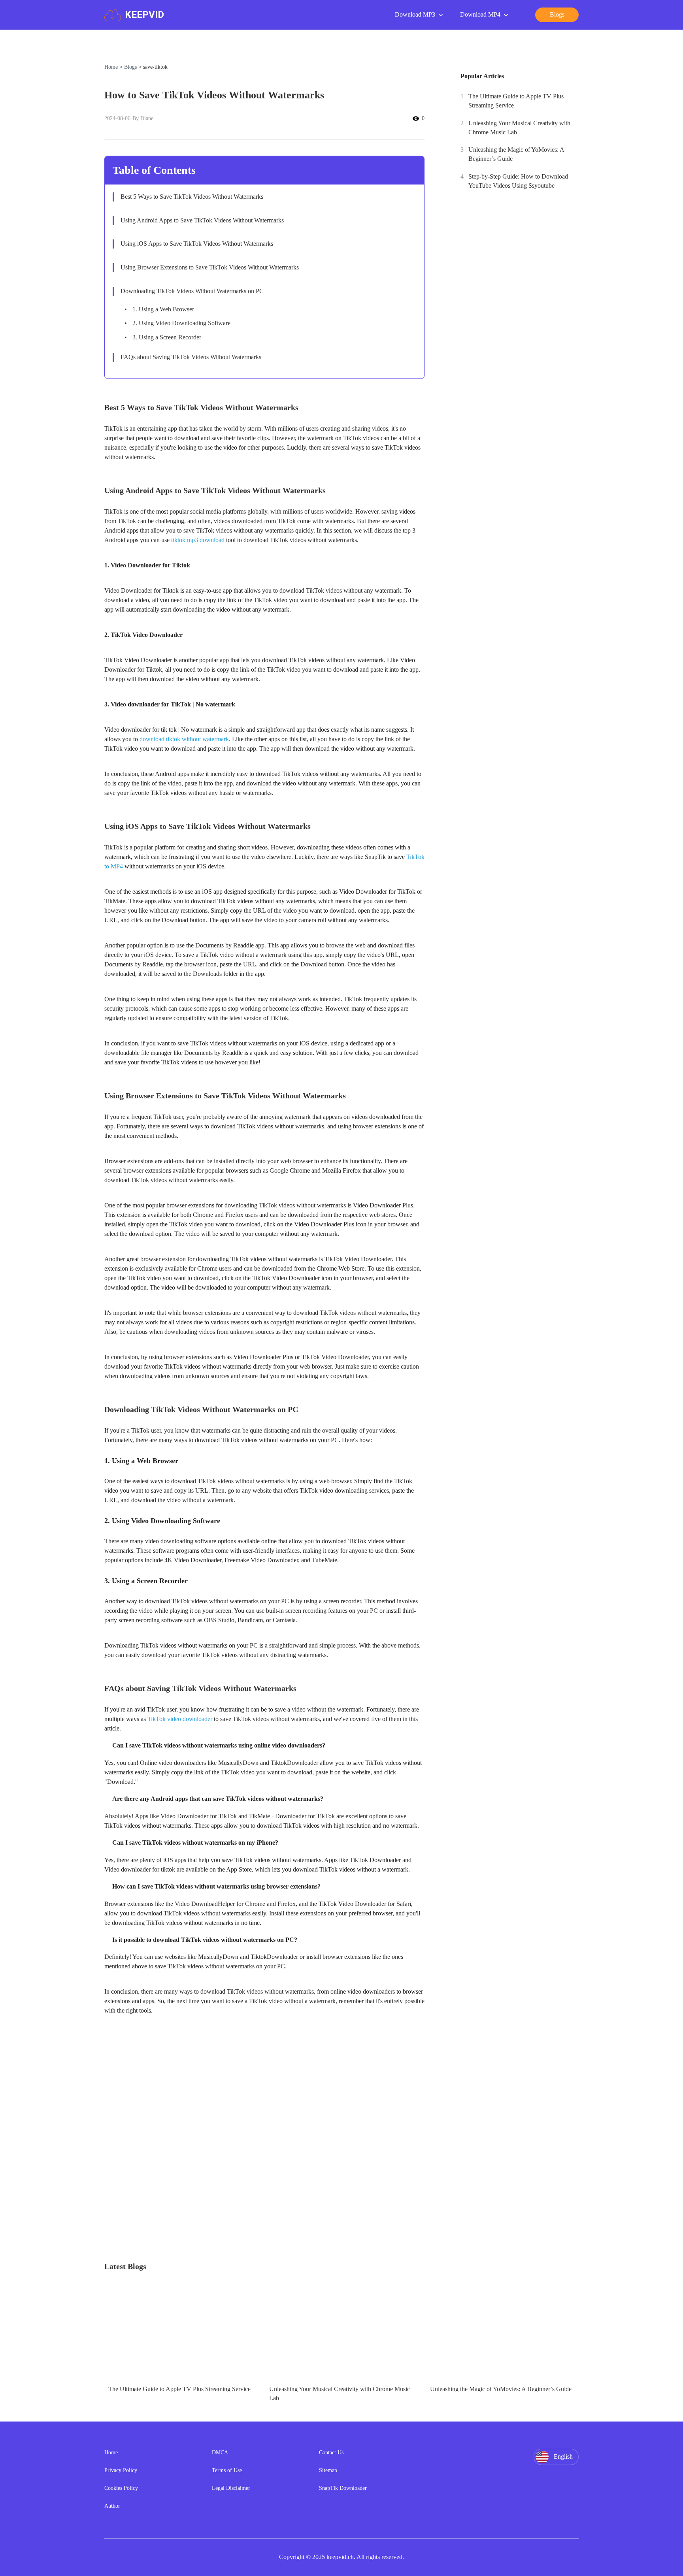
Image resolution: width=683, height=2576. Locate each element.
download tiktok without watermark (184, 739)
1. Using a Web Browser (163, 309)
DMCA (220, 2453)
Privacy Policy (121, 2470)
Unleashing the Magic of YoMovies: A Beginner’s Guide (516, 154)
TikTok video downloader (180, 1719)
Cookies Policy (121, 2488)
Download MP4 (480, 14)
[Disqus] (341, 2159)
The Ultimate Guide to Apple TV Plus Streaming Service (516, 101)
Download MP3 (415, 14)
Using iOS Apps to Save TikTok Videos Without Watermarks (197, 244)
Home (111, 67)
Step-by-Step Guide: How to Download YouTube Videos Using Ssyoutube (518, 181)
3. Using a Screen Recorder (167, 337)
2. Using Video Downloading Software (181, 323)
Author (112, 2506)
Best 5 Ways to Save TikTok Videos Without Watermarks (192, 197)
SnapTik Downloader (343, 2488)
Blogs (130, 67)
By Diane (143, 118)
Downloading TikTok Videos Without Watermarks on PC (192, 291)
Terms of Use (227, 2470)
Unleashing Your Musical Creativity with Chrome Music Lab (519, 128)
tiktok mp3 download (198, 540)
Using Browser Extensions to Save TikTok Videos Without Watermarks (210, 267)
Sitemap (328, 2470)
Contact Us (331, 2453)
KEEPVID (144, 15)
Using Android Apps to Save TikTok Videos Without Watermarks (202, 220)
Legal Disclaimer (231, 2488)
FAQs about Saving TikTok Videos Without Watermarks (191, 357)
